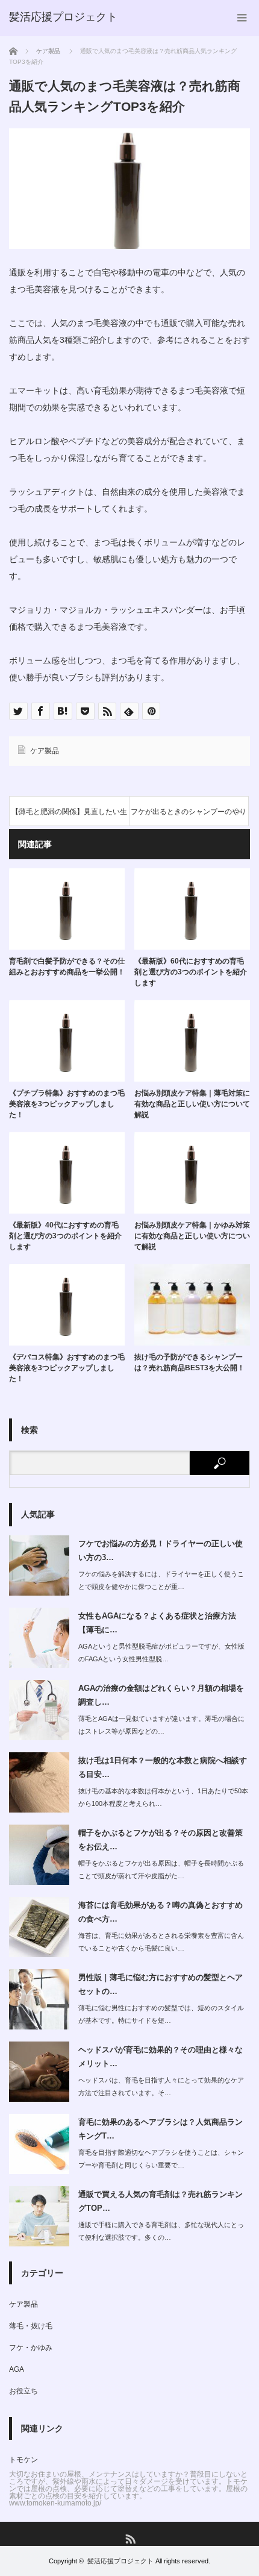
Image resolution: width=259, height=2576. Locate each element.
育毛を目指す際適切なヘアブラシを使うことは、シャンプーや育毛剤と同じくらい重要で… (161, 2159)
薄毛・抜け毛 (31, 2326)
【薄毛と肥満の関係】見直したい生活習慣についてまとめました (69, 817)
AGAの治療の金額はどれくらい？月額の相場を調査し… (161, 1695)
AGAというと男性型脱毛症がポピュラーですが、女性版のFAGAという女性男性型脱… (161, 1653)
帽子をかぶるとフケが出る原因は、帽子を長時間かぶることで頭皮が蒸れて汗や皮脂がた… (161, 1869)
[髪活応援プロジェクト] (63, 17)
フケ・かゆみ (31, 2348)
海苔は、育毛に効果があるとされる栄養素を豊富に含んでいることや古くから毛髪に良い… (161, 1942)
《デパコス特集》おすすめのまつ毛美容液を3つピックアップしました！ (67, 1368)
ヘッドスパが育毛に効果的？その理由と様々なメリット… (161, 2057)
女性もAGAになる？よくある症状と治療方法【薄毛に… (157, 1623)
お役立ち (23, 2391)
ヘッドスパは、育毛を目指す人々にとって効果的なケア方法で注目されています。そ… (161, 2086)
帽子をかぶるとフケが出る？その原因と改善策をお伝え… (161, 1840)
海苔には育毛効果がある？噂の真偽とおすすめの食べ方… (161, 1912)
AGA (17, 2369)
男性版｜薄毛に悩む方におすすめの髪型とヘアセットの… (161, 1984)
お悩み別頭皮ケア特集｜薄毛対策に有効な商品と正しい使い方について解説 (192, 1104)
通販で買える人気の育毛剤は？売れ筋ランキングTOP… (161, 2201)
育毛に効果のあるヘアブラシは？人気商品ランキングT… (161, 2129)
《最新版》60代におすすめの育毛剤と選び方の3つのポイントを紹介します (191, 972)
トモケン (23, 2460)
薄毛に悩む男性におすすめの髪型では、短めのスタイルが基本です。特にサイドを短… (161, 2014)
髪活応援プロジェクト (120, 2561)
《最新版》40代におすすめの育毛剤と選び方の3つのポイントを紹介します (65, 1236)
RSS (130, 2538)
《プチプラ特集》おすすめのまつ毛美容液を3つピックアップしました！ (67, 1104)
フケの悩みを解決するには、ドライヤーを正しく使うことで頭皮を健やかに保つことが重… (161, 1580)
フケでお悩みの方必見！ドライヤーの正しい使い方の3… (161, 1550)
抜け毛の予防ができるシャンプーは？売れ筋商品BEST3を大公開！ (189, 1362)
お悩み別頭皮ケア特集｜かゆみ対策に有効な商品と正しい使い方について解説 (192, 1236)
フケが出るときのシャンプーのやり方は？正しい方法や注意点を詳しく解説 (189, 817)
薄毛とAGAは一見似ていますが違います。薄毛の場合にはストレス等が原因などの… (161, 1725)
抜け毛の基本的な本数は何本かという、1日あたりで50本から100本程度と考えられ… (163, 1797)
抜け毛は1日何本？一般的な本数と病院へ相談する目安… (163, 1767)
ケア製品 (45, 751)
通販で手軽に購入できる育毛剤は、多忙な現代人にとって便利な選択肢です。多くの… (161, 2231)
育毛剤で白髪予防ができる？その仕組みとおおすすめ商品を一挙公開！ (67, 967)
